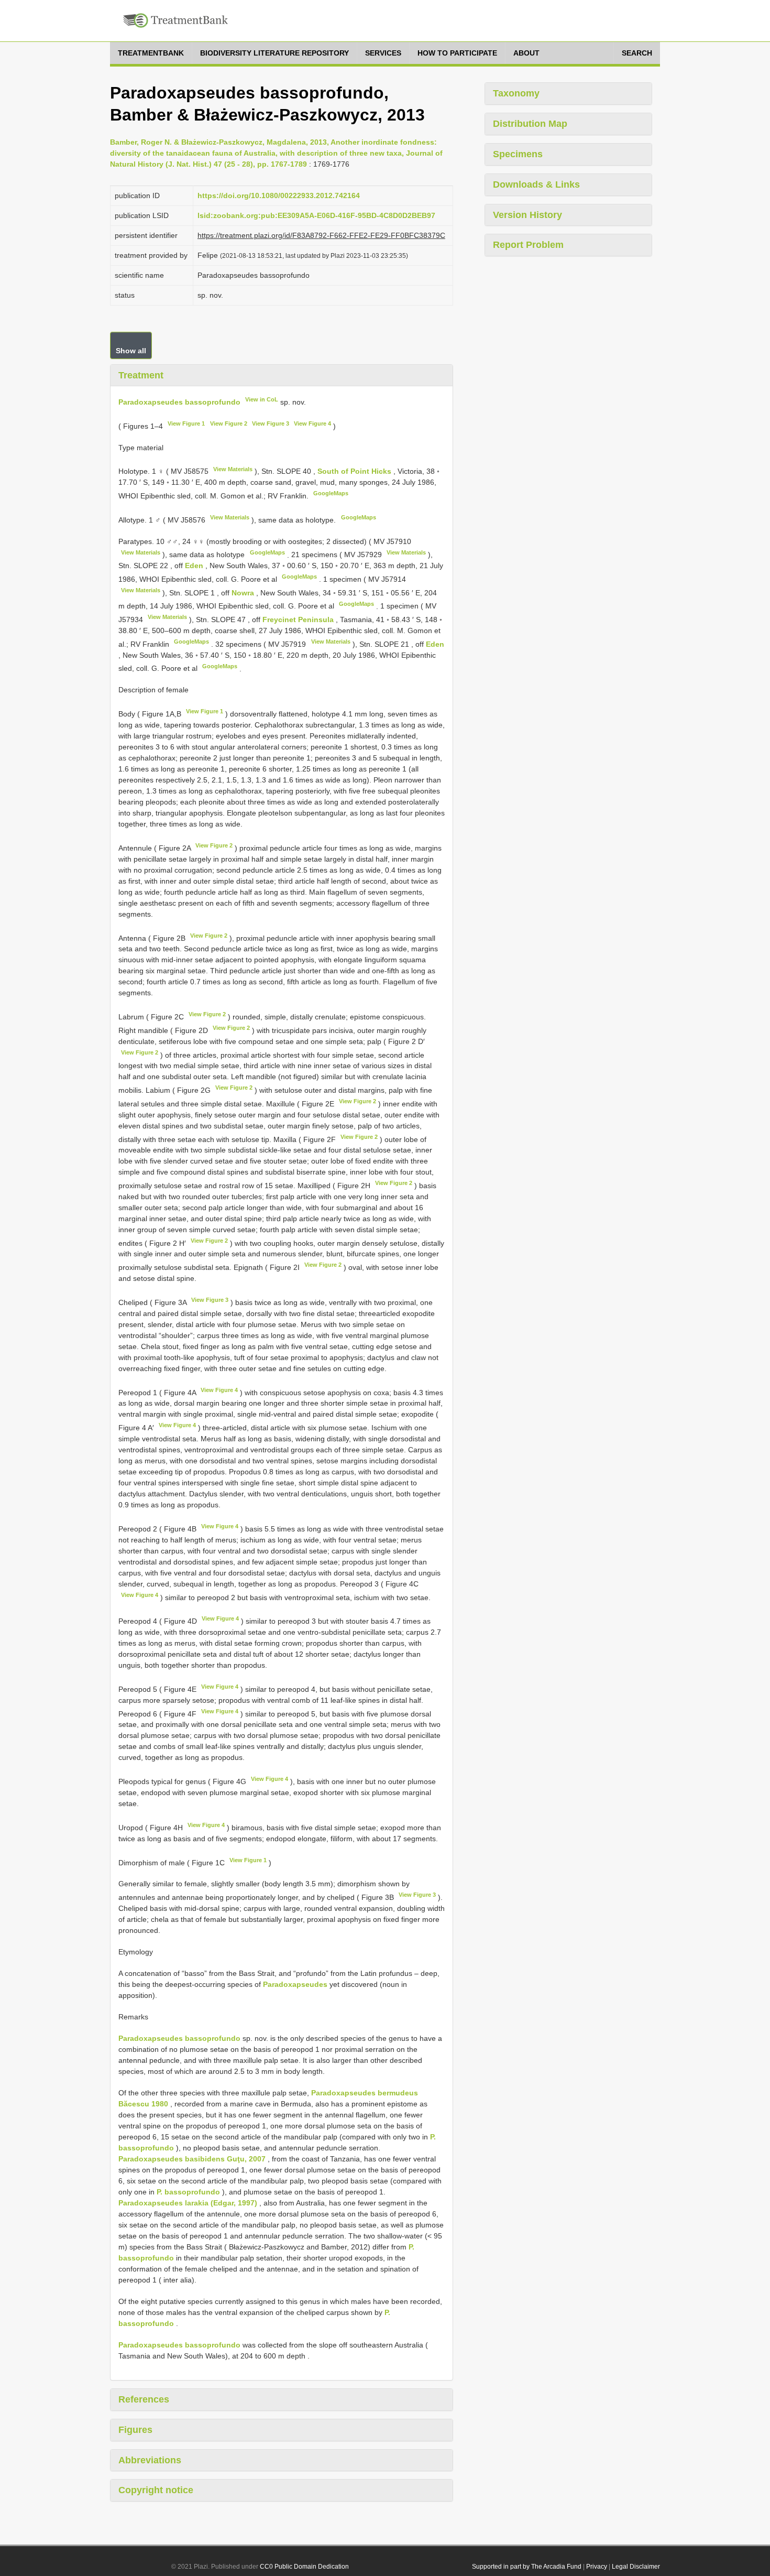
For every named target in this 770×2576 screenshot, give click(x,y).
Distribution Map (530, 124)
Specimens (518, 154)
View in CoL (262, 399)
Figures (135, 2430)
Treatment (141, 375)
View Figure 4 (312, 423)
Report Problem (528, 245)
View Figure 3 (271, 423)
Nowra (244, 593)
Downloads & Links (536, 184)
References (144, 2399)
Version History (527, 215)
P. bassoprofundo (188, 2192)
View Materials (233, 469)
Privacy (597, 2567)
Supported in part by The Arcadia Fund (527, 2567)
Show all (131, 351)
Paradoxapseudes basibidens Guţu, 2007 (192, 2159)
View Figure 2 (229, 423)
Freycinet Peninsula (299, 619)
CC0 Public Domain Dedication (304, 2567)
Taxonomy (516, 93)
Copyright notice (156, 2490)
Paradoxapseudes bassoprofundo (179, 402)
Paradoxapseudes (295, 1984)
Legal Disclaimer (636, 2567)
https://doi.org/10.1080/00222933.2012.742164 (279, 195)
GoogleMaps (331, 493)
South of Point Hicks (355, 471)
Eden (195, 566)
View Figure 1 (186, 423)
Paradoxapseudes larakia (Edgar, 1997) (188, 2203)
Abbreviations (150, 2460)
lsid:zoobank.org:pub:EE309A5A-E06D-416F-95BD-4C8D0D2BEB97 (316, 215)
